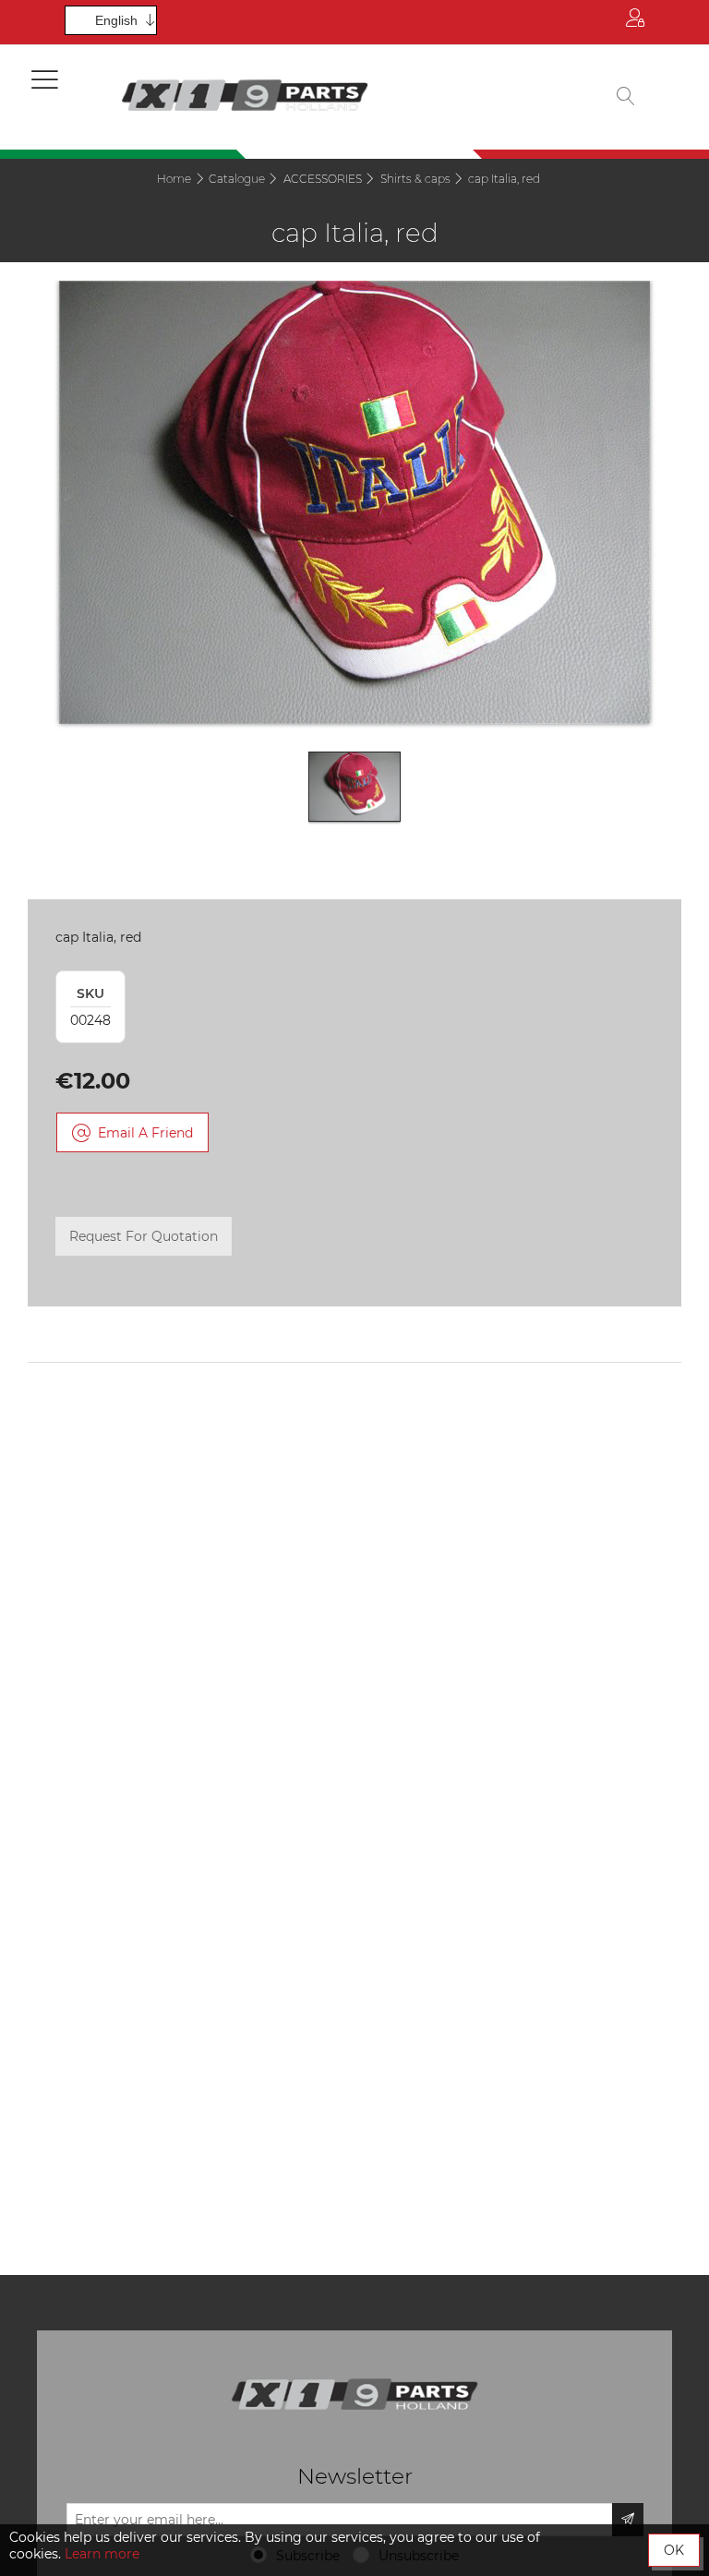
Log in (635, 22)
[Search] (626, 97)
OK (674, 2550)
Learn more (102, 2554)
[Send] (628, 2520)
